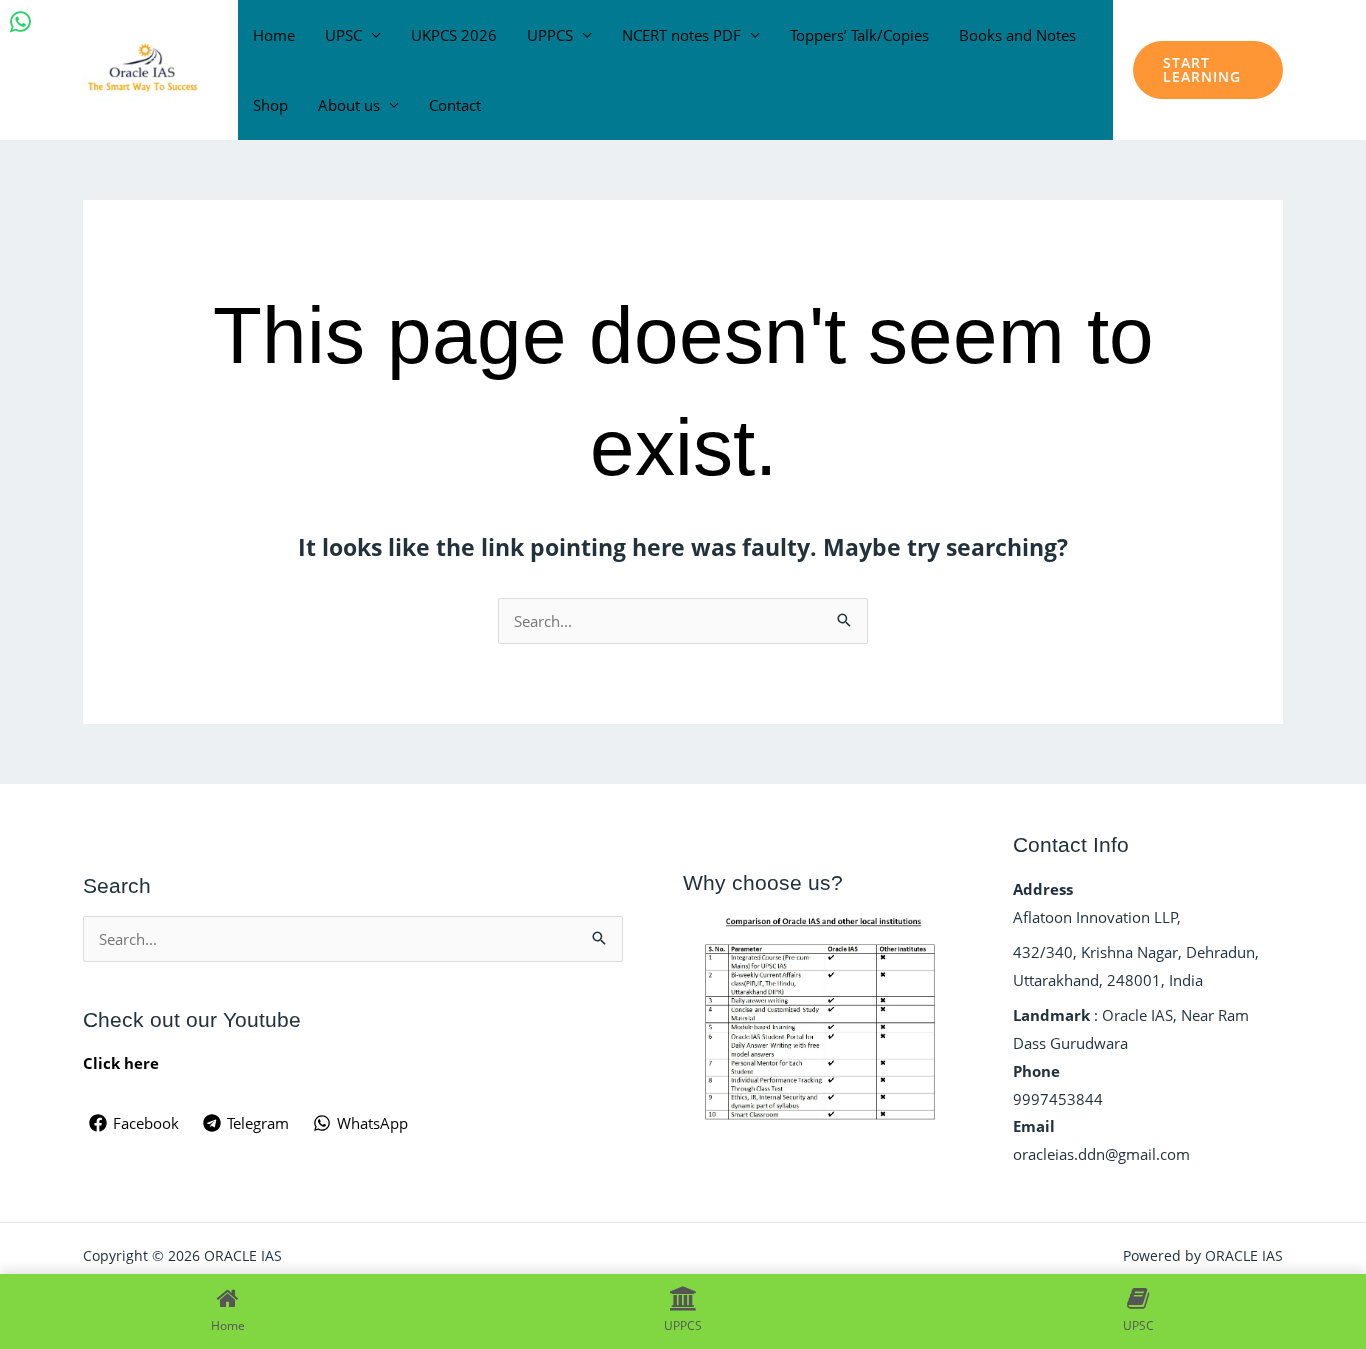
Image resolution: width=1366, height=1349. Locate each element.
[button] (1208, 70)
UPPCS (550, 35)
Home (274, 35)
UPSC (343, 35)
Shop (270, 105)
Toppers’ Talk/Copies (859, 35)
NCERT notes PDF (681, 35)
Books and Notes (1017, 35)
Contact (455, 105)
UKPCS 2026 (454, 35)
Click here (121, 1063)
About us (349, 105)
